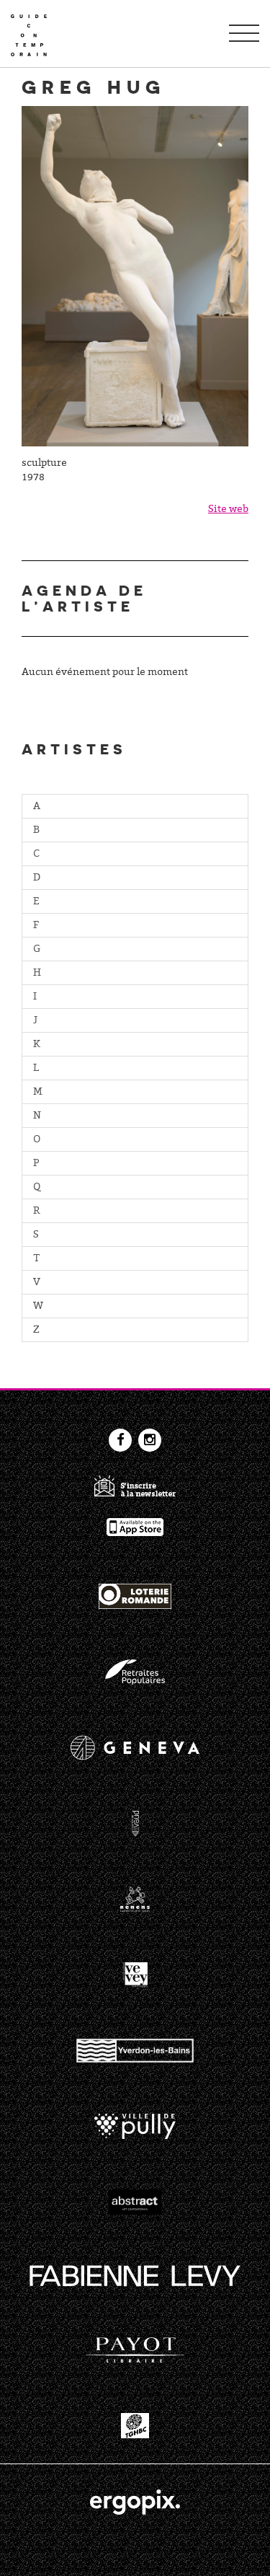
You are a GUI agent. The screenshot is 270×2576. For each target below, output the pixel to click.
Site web (228, 510)
